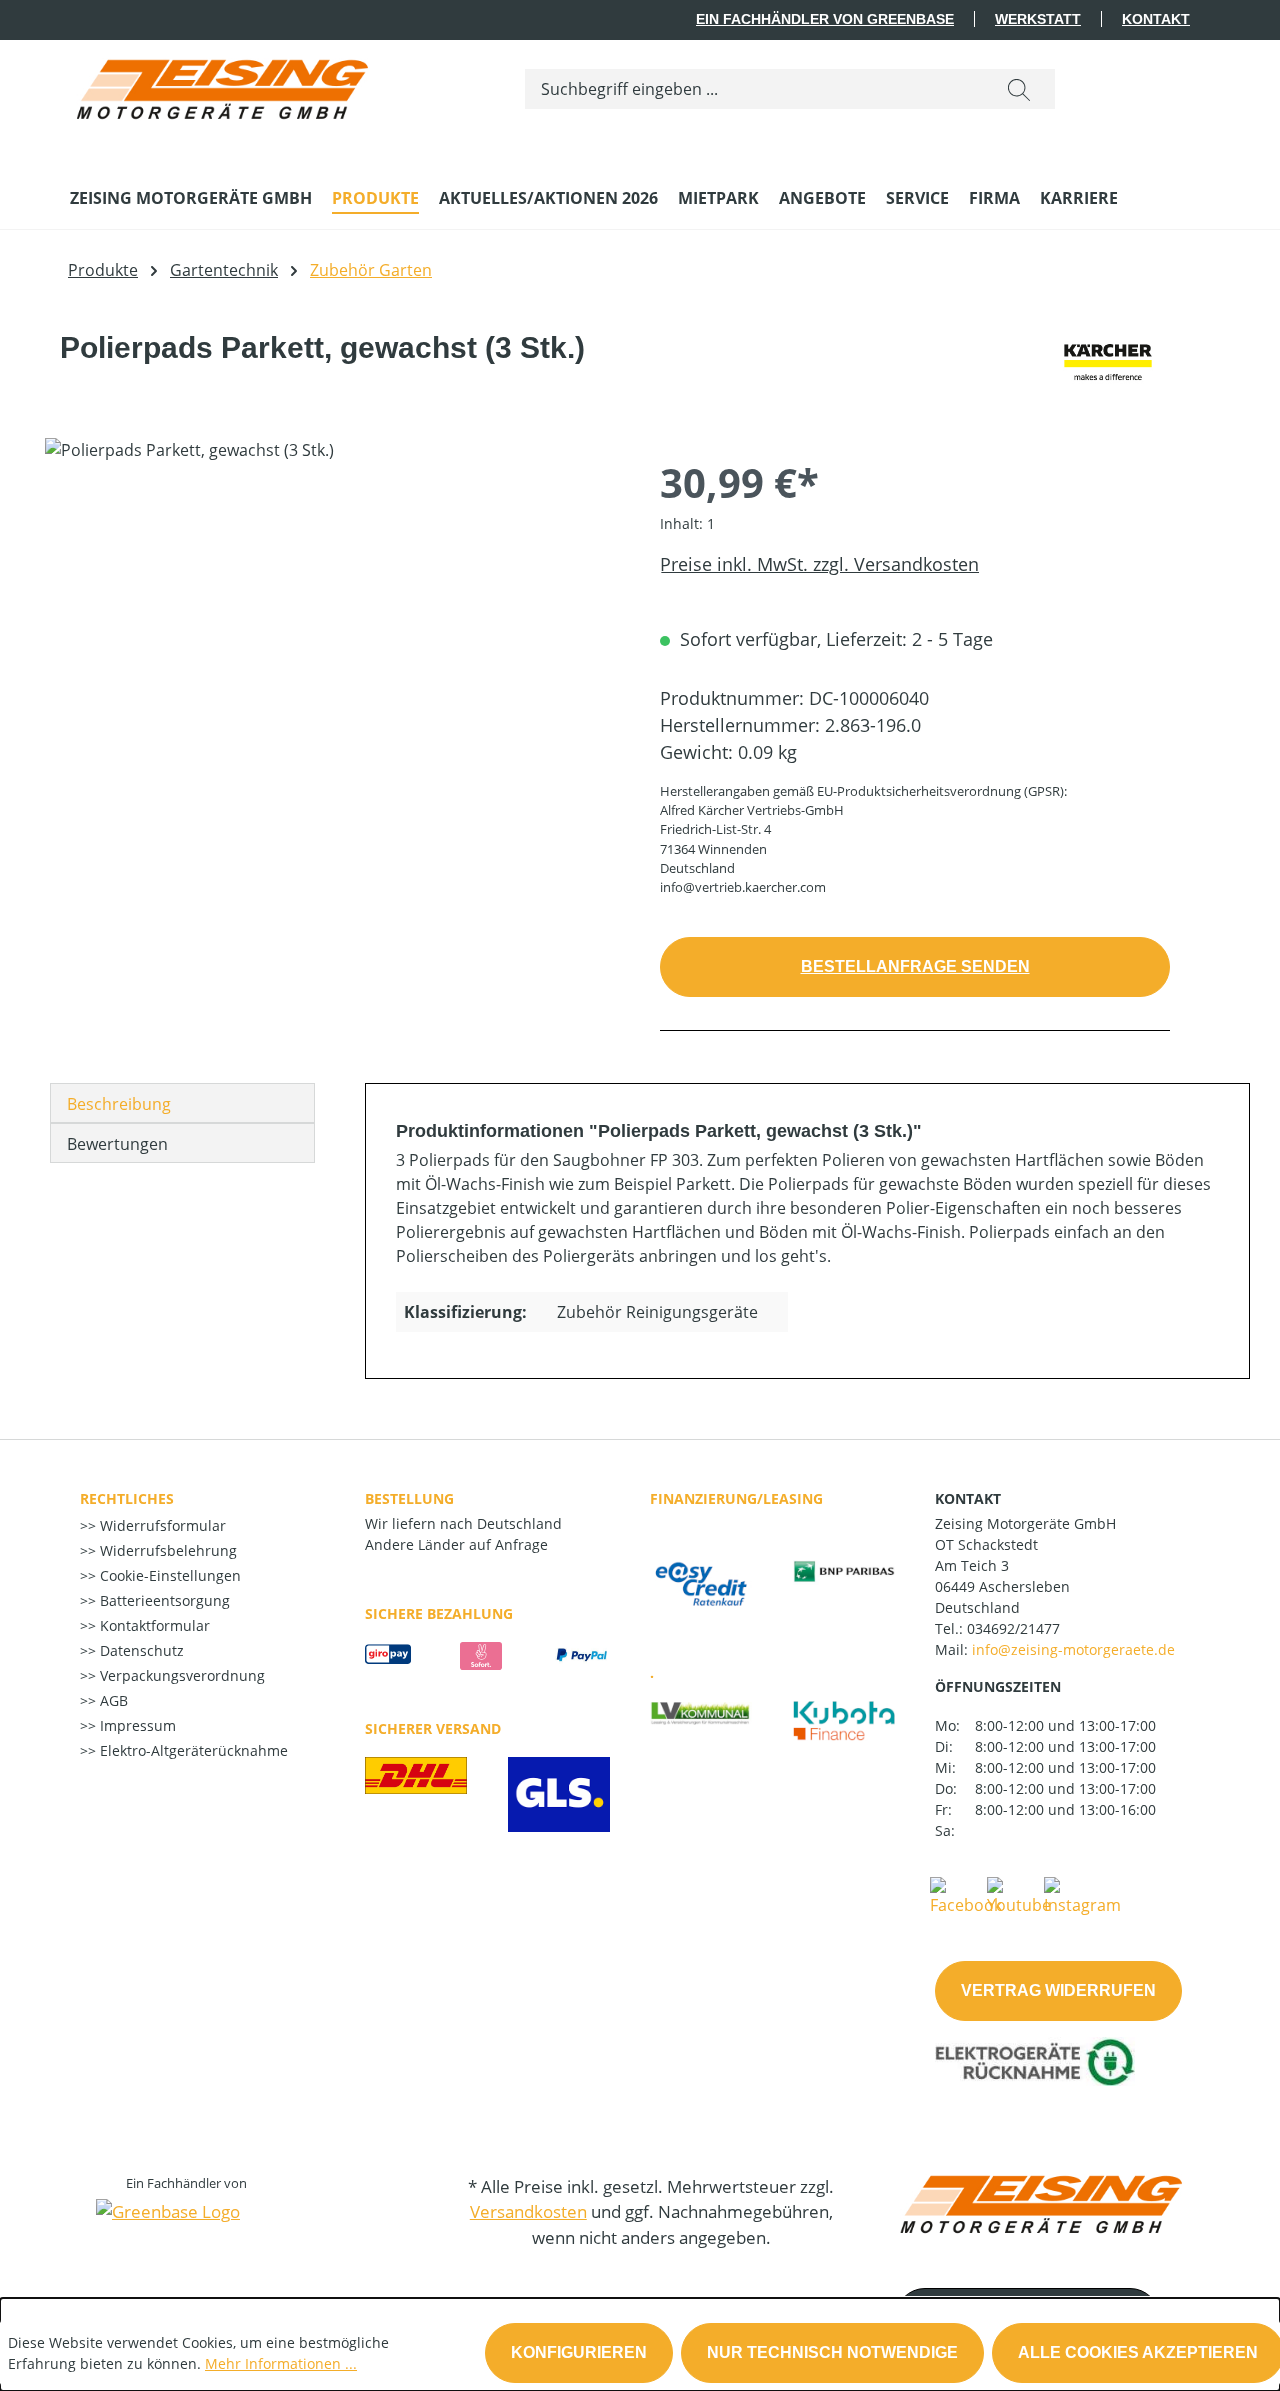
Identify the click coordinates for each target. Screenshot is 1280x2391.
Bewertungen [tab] (117, 1144)
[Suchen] (1019, 89)
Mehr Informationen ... (281, 2363)
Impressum (136, 1725)
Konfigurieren (579, 2352)
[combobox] (754, 89)
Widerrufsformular (161, 1525)
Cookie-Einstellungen (168, 1575)
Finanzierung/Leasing (736, 1498)
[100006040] (332, 653)
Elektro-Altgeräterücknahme (192, 1750)
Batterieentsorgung (163, 1600)
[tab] (182, 1103)
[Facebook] (966, 1895)
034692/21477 (1013, 1628)
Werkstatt (1038, 19)
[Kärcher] (1108, 363)
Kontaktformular (153, 1625)
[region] (332, 653)
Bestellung (409, 1498)
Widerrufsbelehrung (166, 1550)
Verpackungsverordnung (180, 1675)
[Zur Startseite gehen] (220, 84)
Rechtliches (127, 1498)
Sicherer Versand (433, 1728)
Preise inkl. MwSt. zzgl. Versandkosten (819, 564)
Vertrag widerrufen (1058, 1990)
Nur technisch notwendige (832, 2352)
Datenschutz (140, 1650)
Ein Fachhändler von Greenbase (825, 19)
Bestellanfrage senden (915, 966)
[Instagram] (1082, 1895)
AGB (112, 1700)
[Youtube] (1019, 1895)
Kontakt (1156, 19)
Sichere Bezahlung (439, 1613)
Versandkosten (528, 2211)
